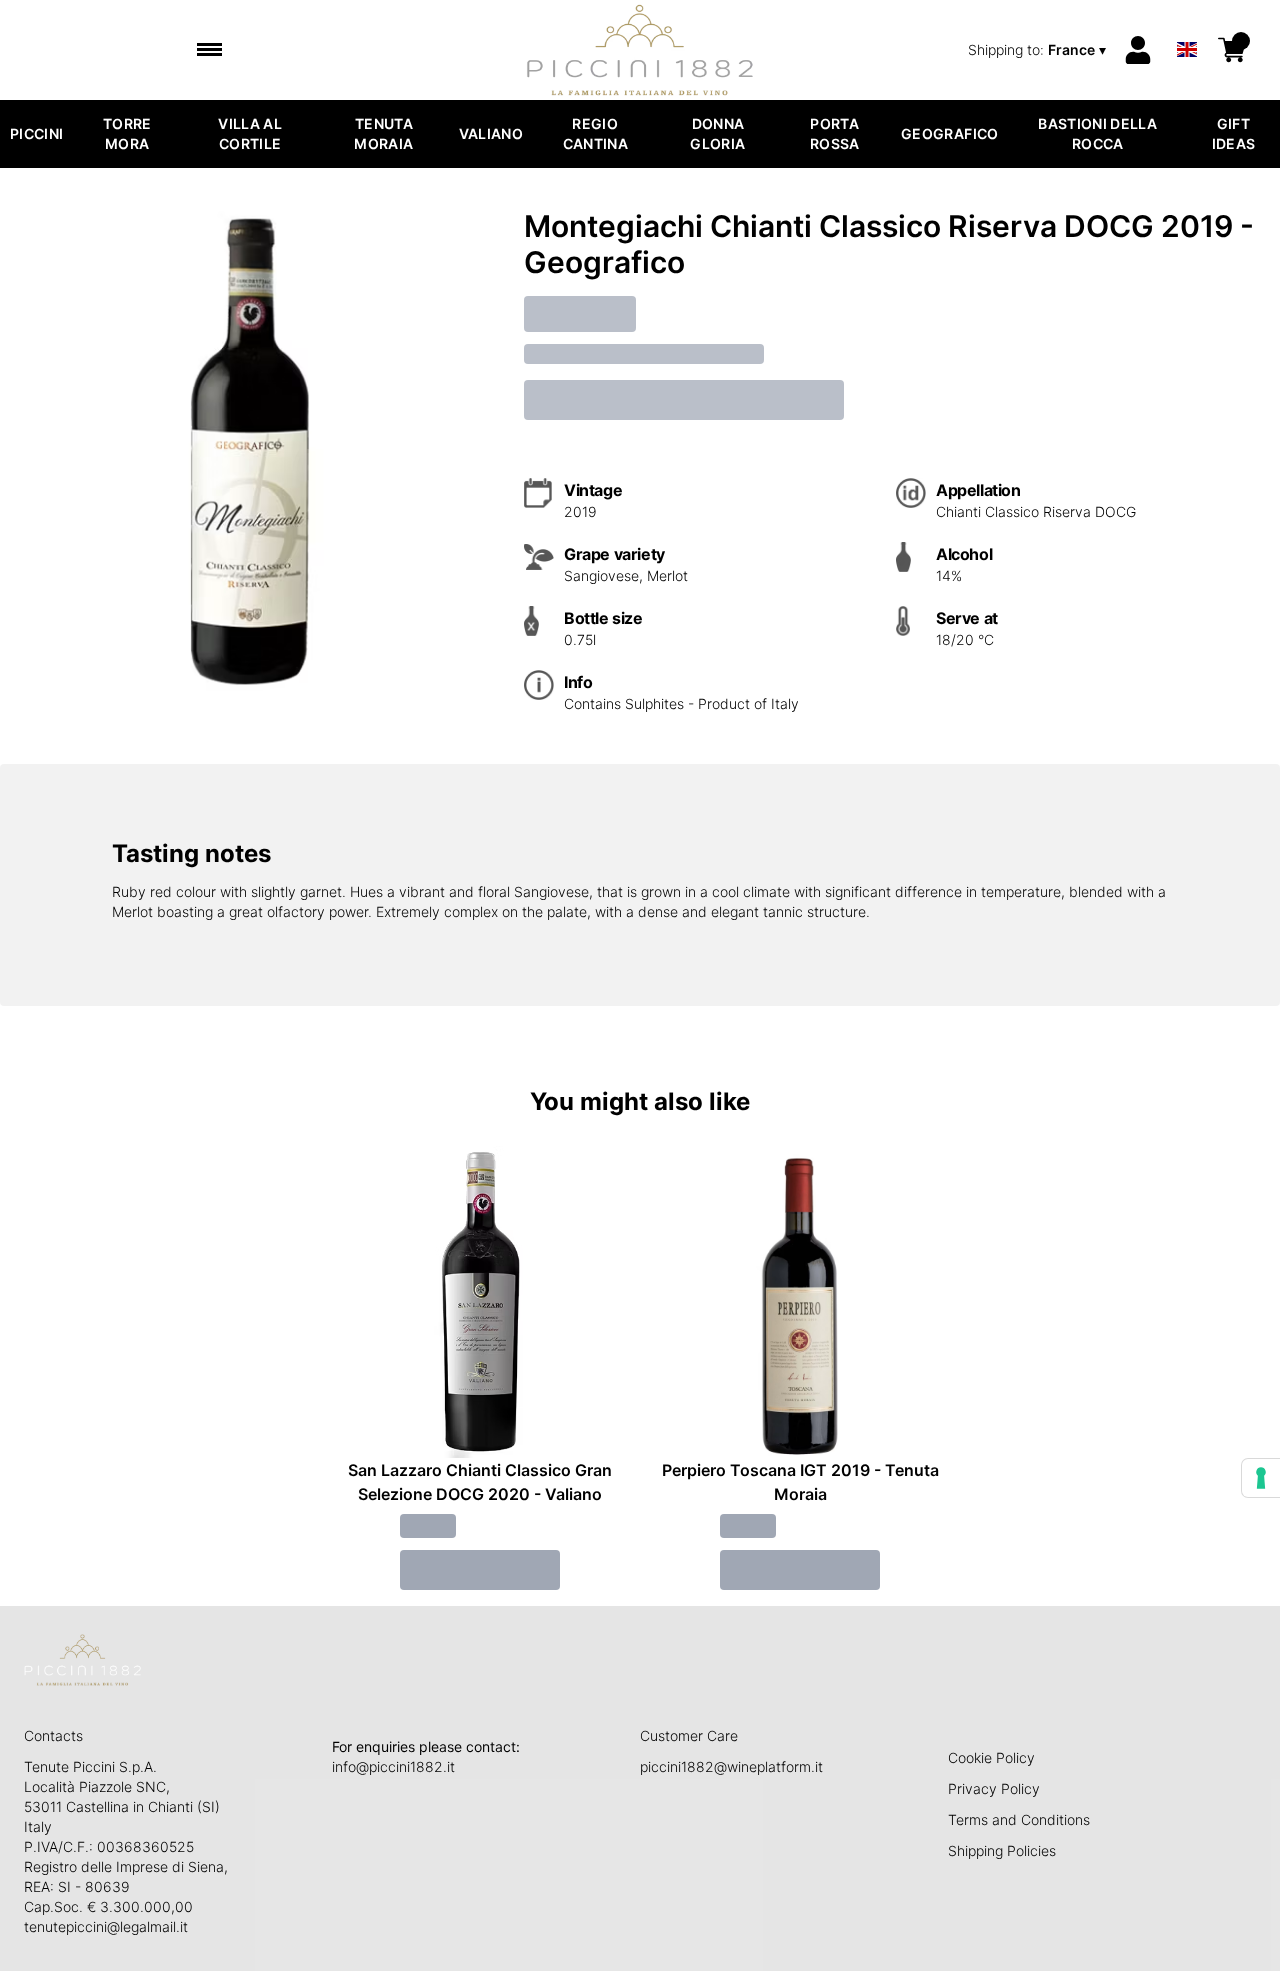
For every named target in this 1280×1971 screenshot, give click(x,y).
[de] (1187, 23)
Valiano (491, 133)
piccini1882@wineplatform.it (731, 1766)
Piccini (36, 133)
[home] (640, 50)
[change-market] (1039, 50)
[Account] (1138, 50)
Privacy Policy (994, 1788)
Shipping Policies (1002, 1850)
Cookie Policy (991, 1757)
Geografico (950, 133)
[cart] (1232, 50)
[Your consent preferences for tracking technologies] (1261, 1478)
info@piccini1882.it (393, 1766)
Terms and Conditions (1019, 1819)
